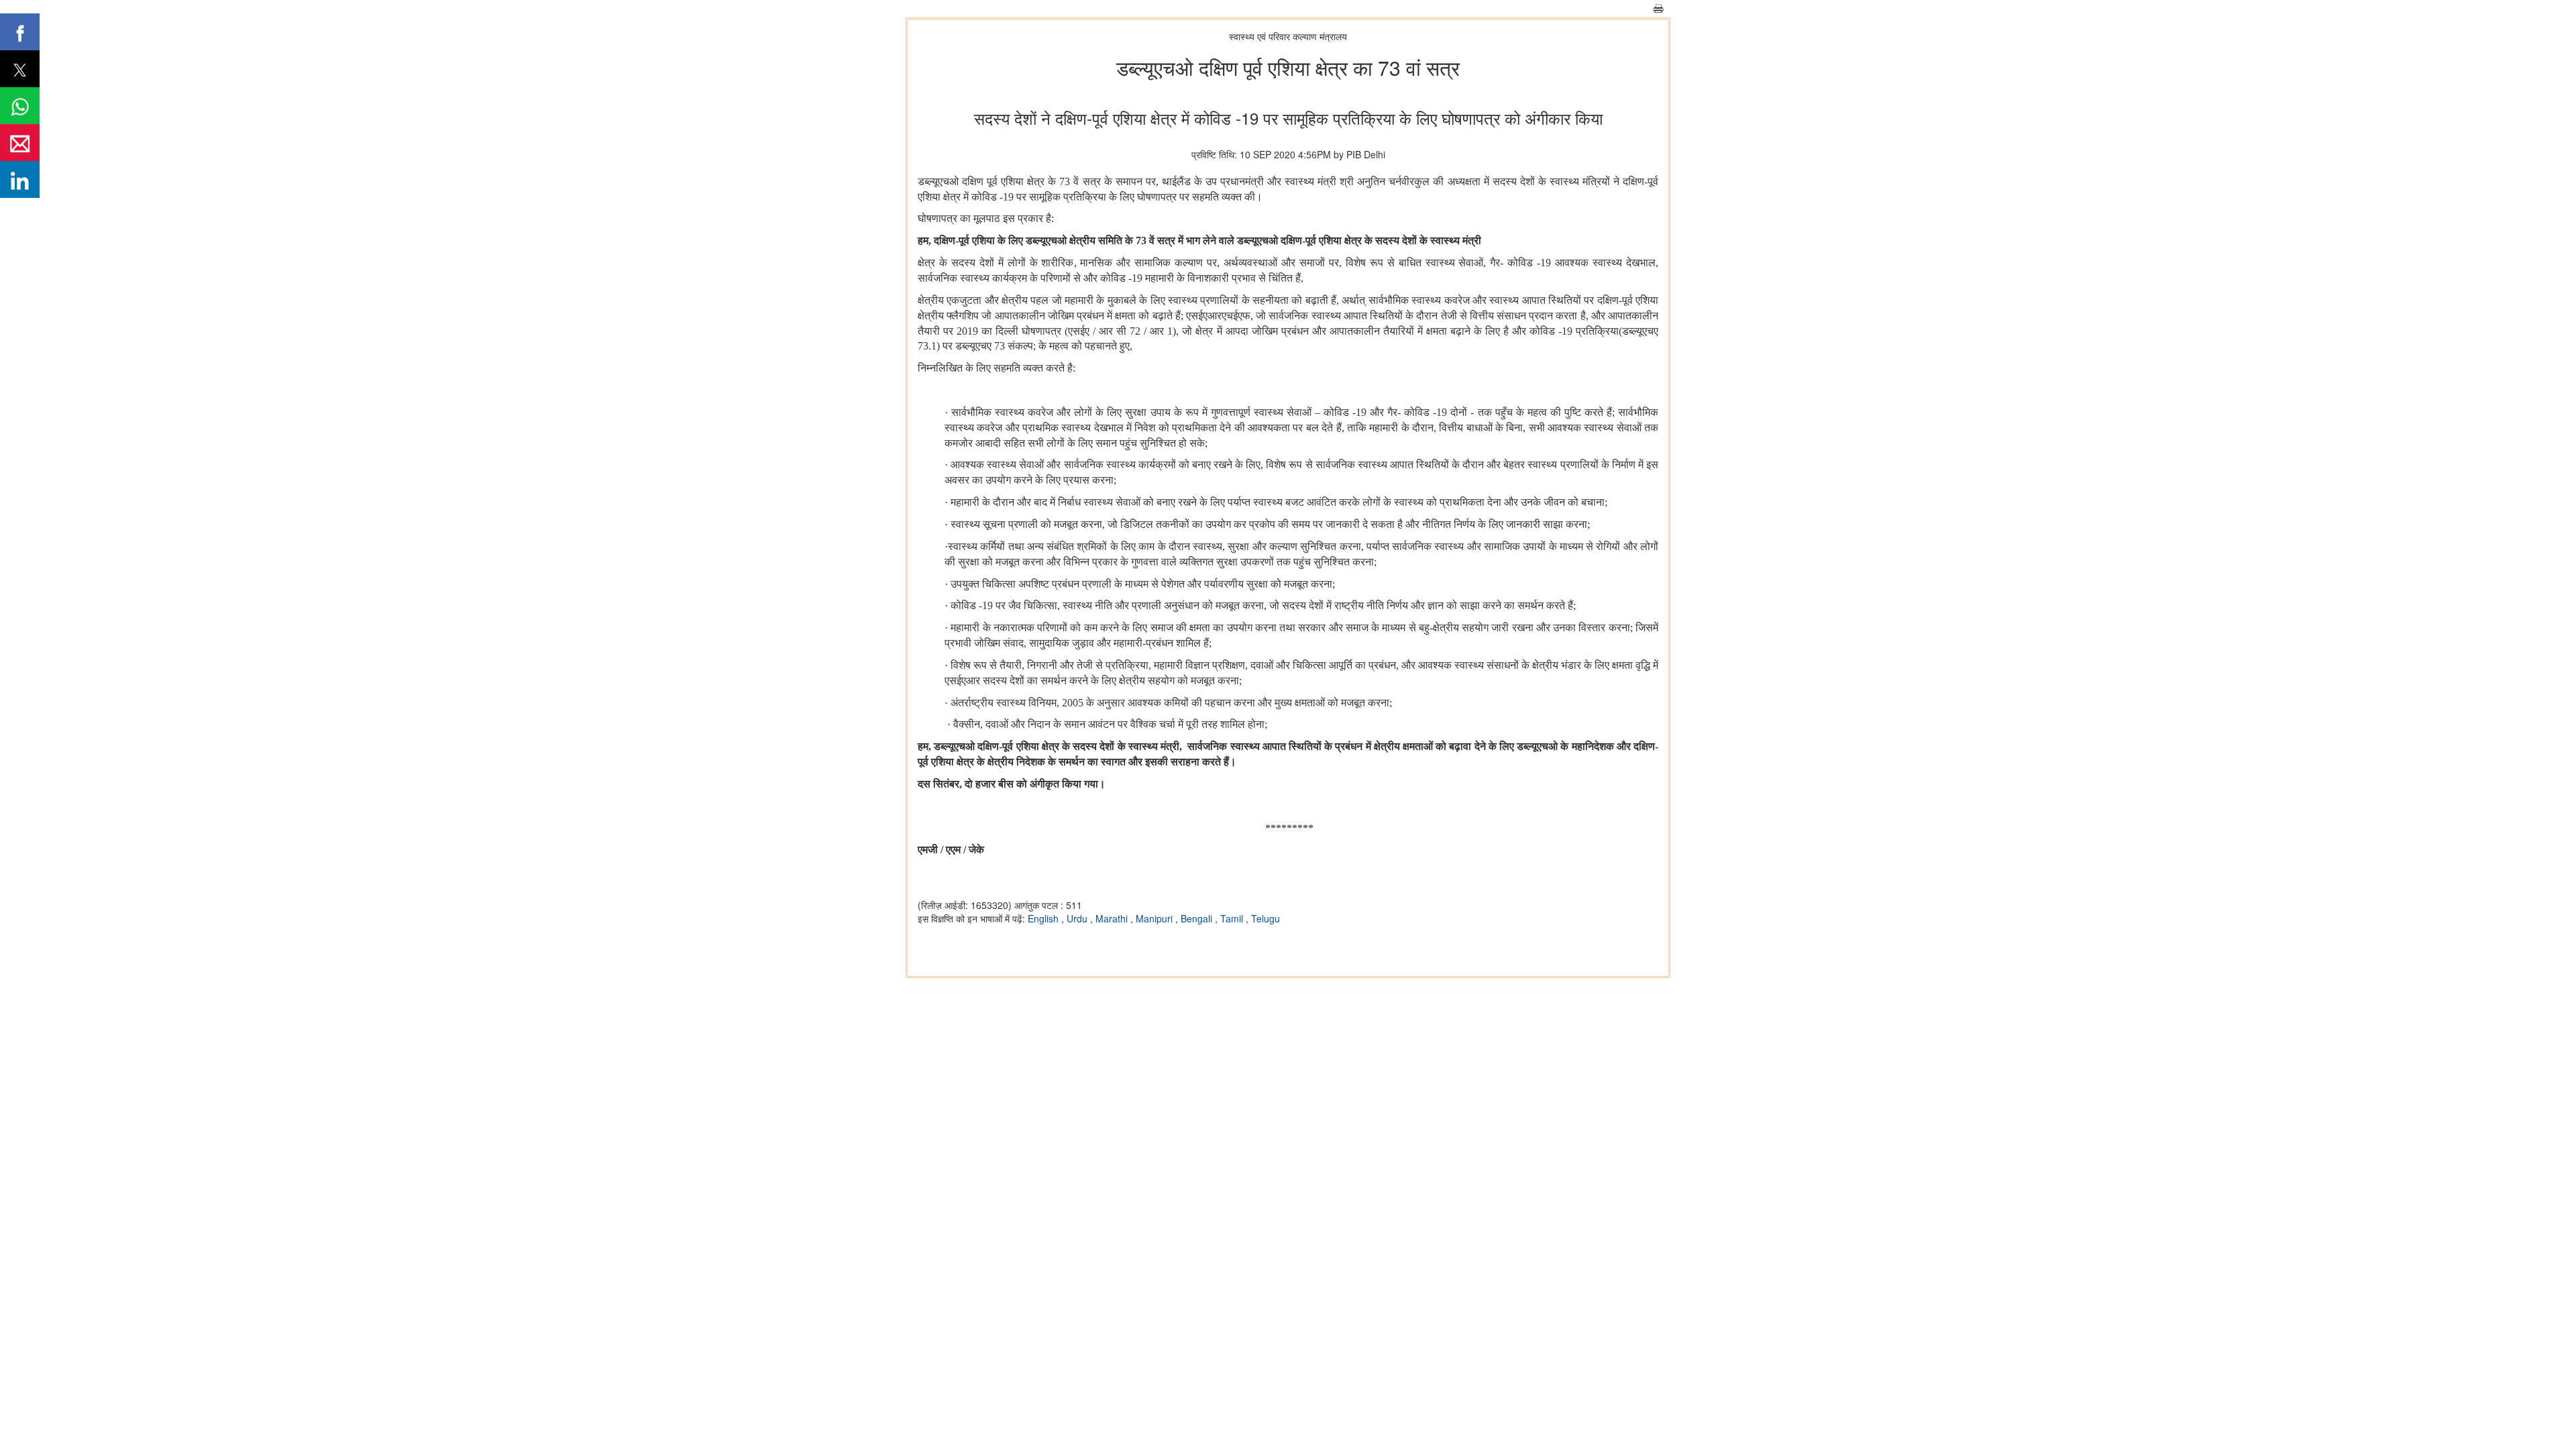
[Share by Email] (20, 143)
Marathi (1113, 918)
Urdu (1078, 918)
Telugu (1266, 918)
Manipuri (1156, 918)
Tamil (1233, 918)
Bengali (1198, 918)
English (1044, 918)
